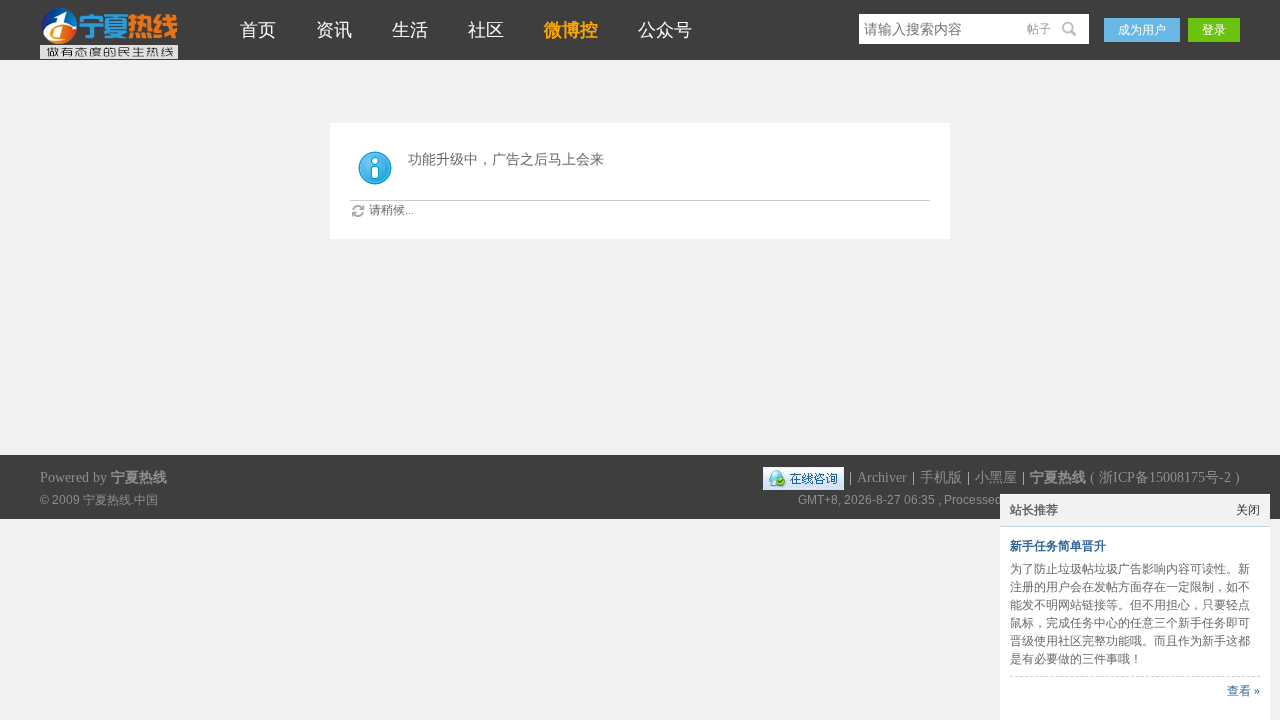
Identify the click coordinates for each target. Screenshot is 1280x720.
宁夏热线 (1058, 477)
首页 (258, 30)
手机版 (941, 477)
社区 (486, 30)
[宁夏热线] (109, 57)
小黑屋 (996, 477)
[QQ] (803, 477)
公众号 (665, 30)
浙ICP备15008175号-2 (1165, 477)
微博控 (571, 30)
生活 (410, 30)
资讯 (334, 30)
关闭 (1248, 510)
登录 (1214, 30)
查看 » (1243, 691)
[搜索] (1071, 29)
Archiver (882, 477)
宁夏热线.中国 (120, 499)
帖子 (1039, 29)
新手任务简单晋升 (1058, 546)
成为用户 (1142, 30)
